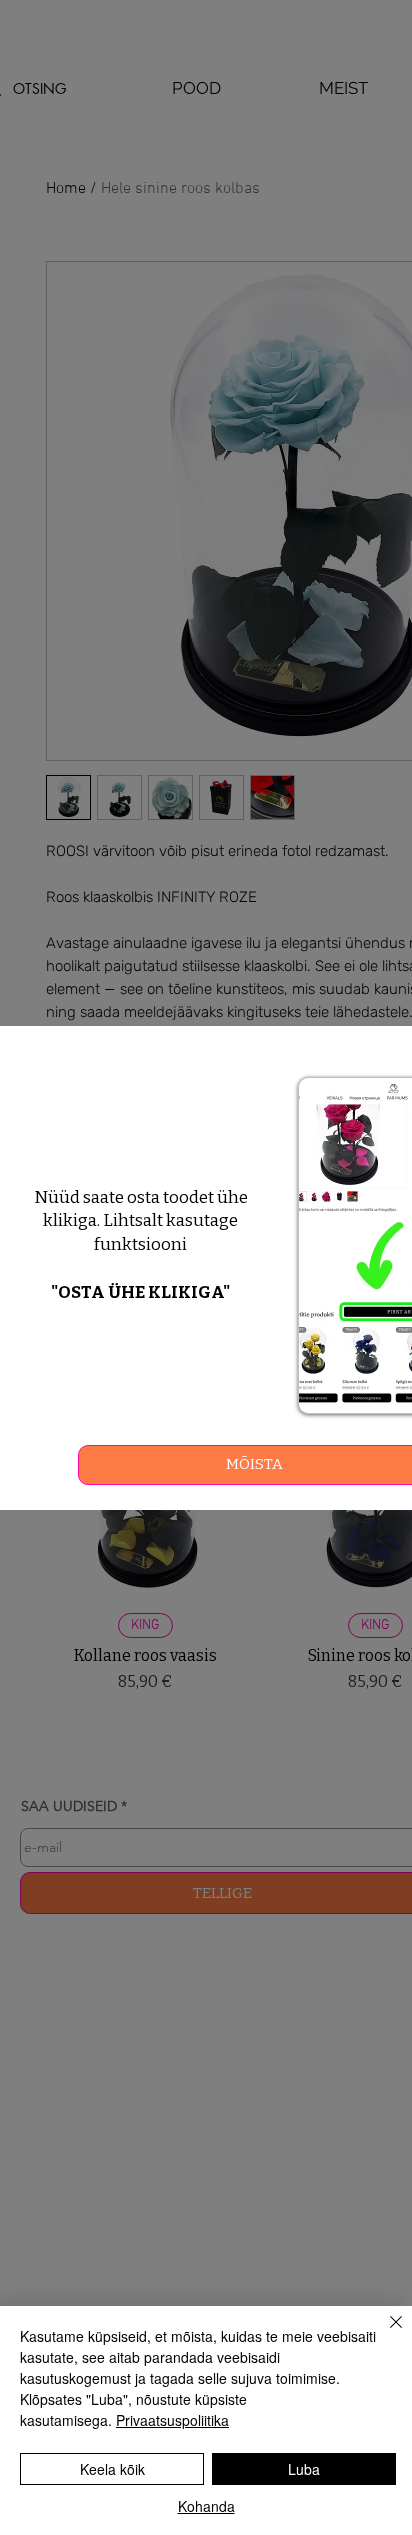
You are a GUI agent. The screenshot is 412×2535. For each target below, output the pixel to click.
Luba (304, 2469)
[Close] (384, 2334)
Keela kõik (112, 2469)
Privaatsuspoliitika (172, 2420)
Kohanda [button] (206, 2506)
